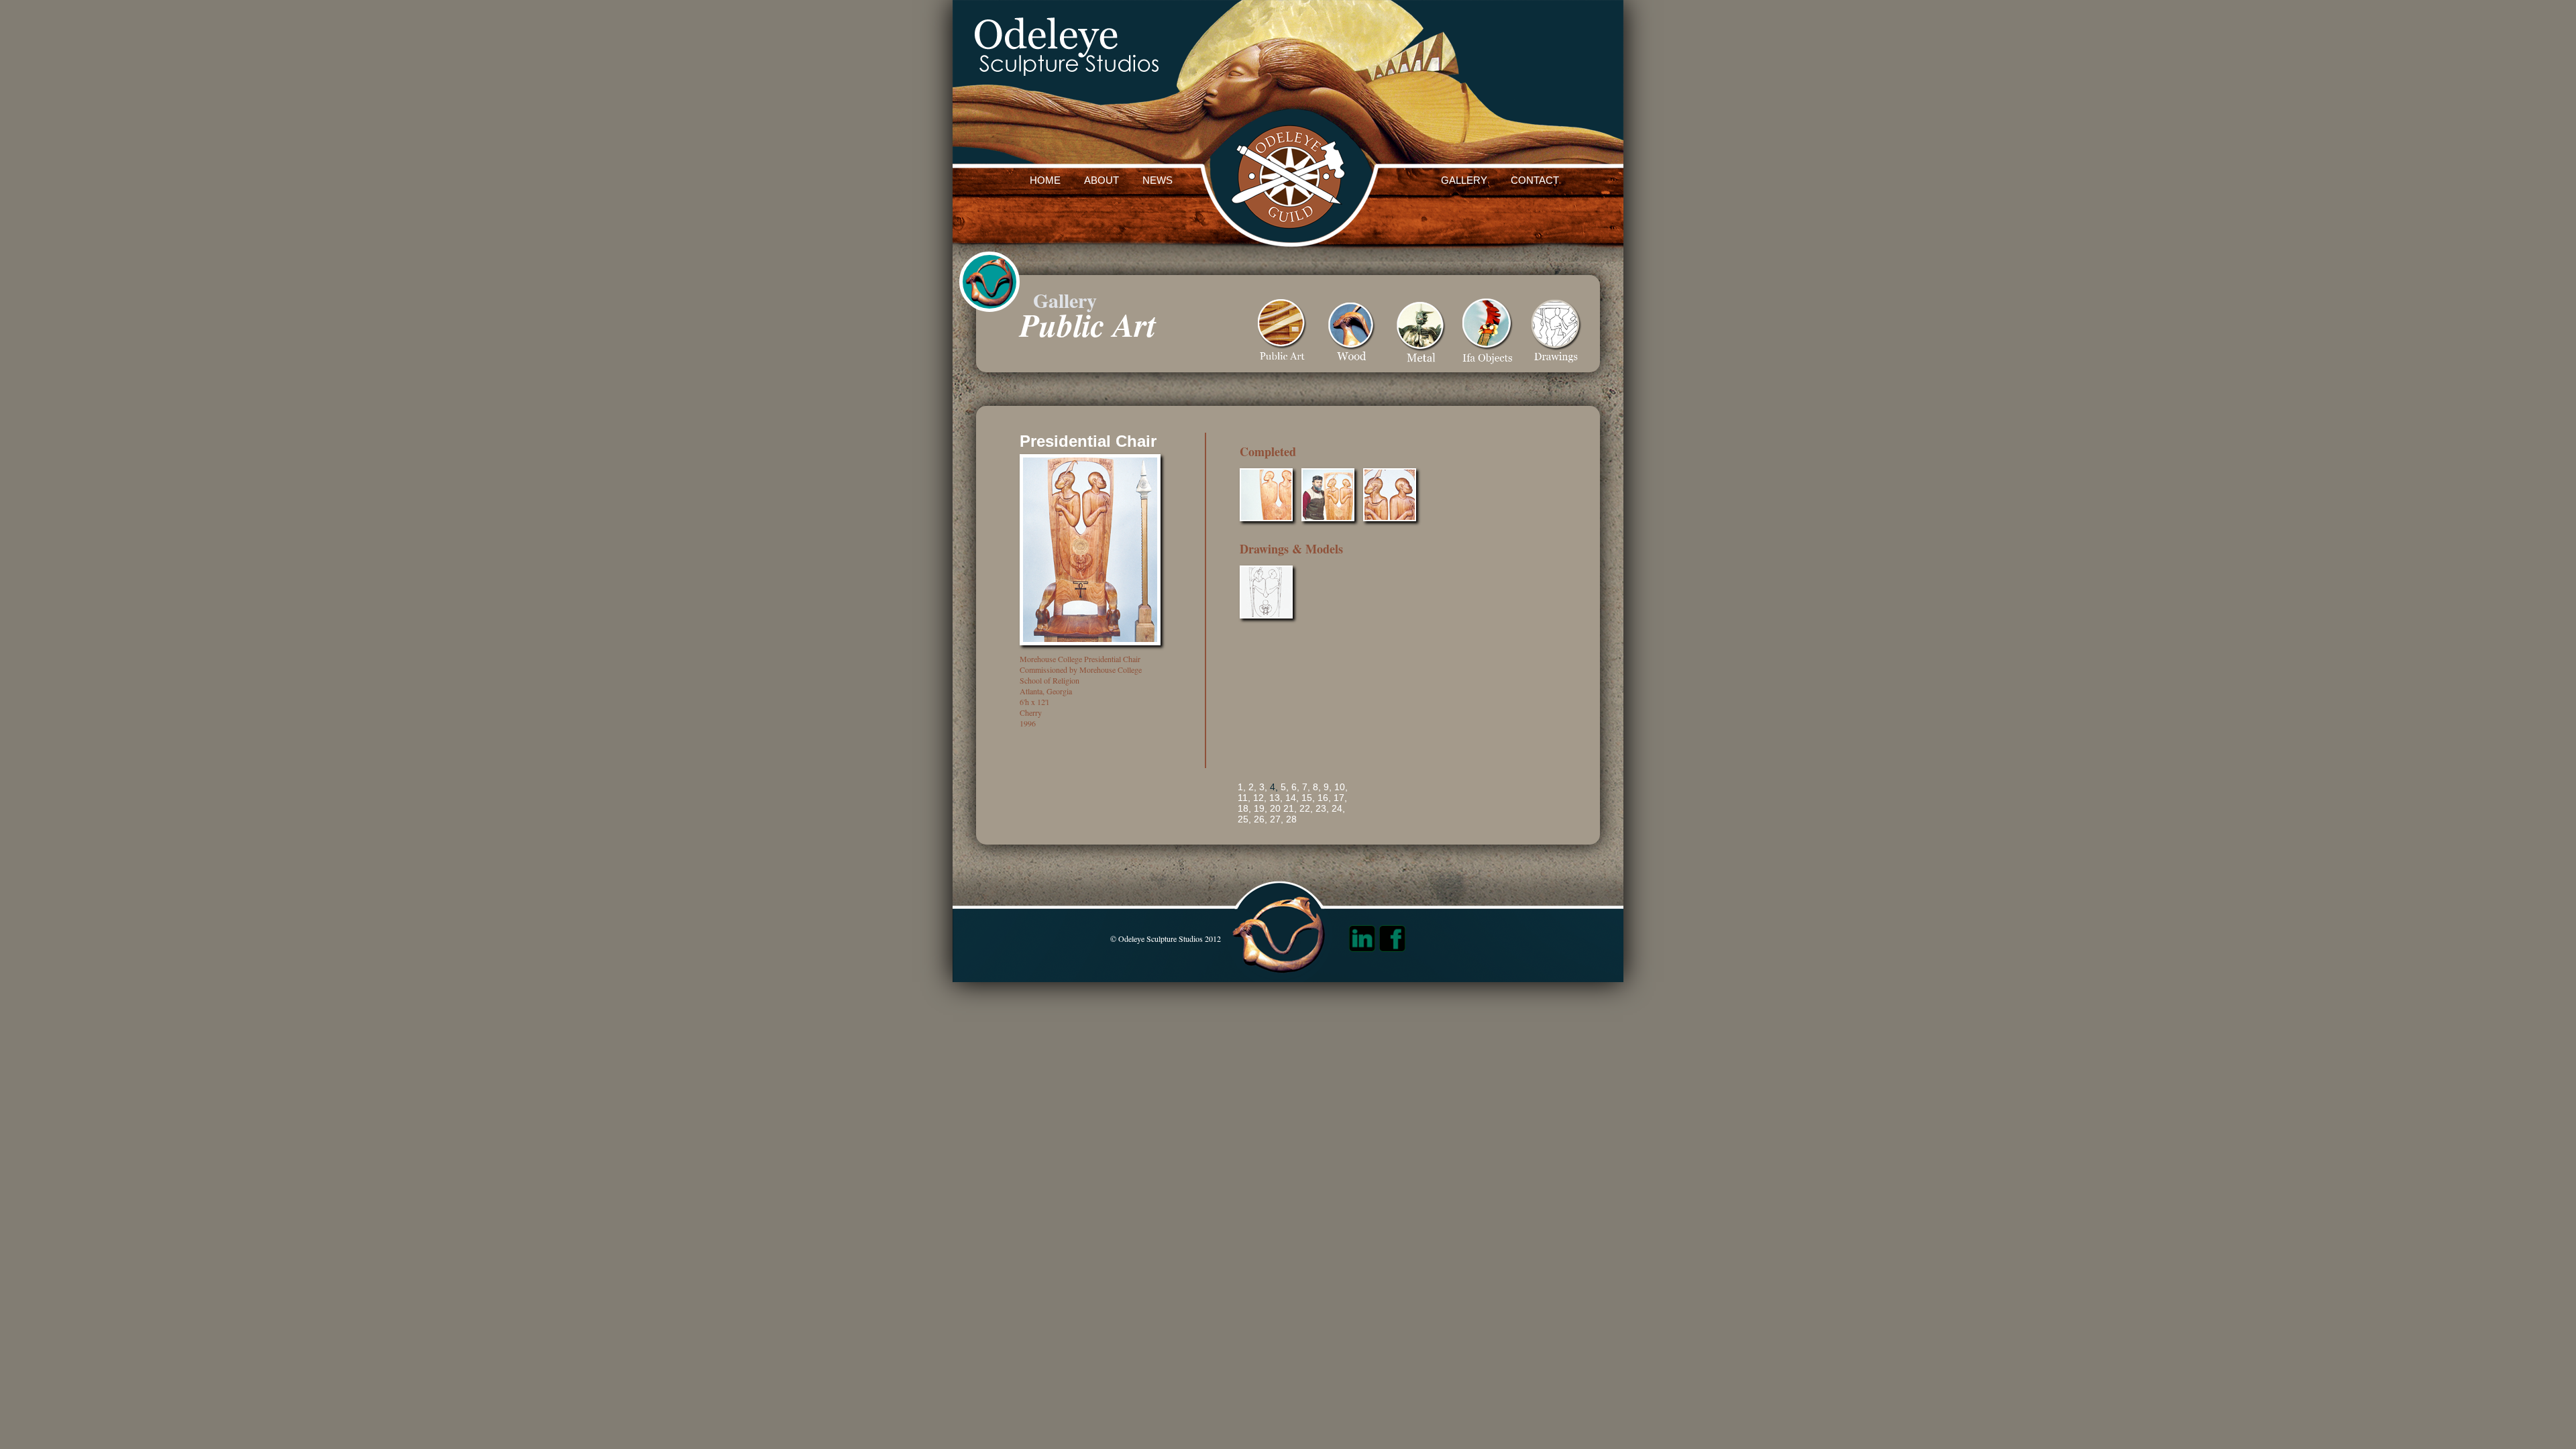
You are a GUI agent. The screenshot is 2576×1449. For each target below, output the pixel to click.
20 (1275, 808)
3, (1263, 787)
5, (1285, 787)
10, (1341, 787)
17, (1340, 798)
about (1102, 180)
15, (1308, 798)
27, (1277, 819)
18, (1244, 808)
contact (1535, 180)
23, (1322, 808)
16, (1324, 798)
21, (1290, 808)
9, (1328, 787)
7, (1306, 787)
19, (1260, 808)
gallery (1464, 180)
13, (1276, 798)
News (1158, 180)
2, (1252, 787)
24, (1338, 808)
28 (1291, 819)
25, (1244, 819)
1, (1242, 787)
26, (1260, 819)
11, (1244, 798)
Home (1045, 180)
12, (1260, 798)
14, (1292, 798)
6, (1295, 787)
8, (1317, 787)
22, (1306, 808)
